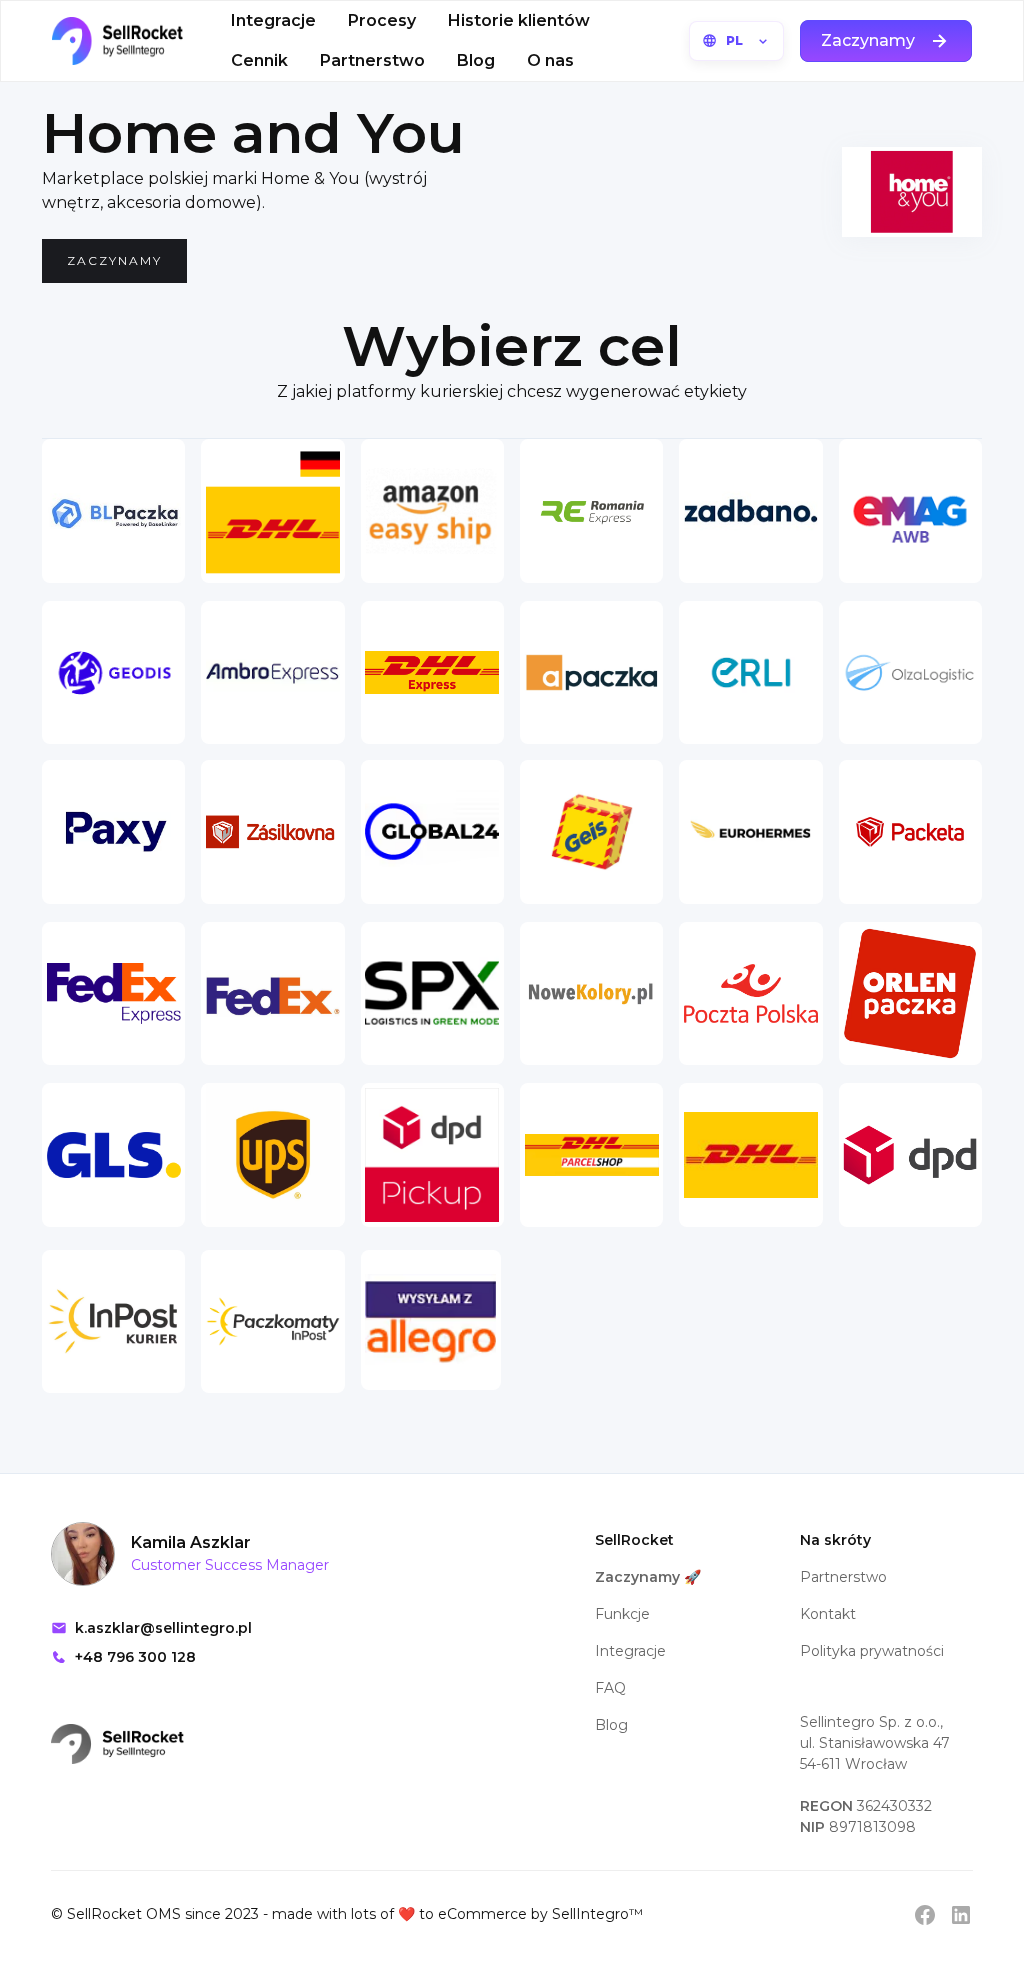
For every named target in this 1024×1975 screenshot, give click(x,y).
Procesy (382, 20)
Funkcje (622, 1614)
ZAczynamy (114, 260)
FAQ (610, 1688)
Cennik (259, 60)
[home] (117, 41)
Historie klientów (519, 20)
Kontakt (828, 1614)
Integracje (273, 20)
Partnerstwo (372, 60)
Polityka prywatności (872, 1651)
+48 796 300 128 (135, 1657)
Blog (476, 60)
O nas (550, 60)
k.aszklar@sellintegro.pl (163, 1628)
